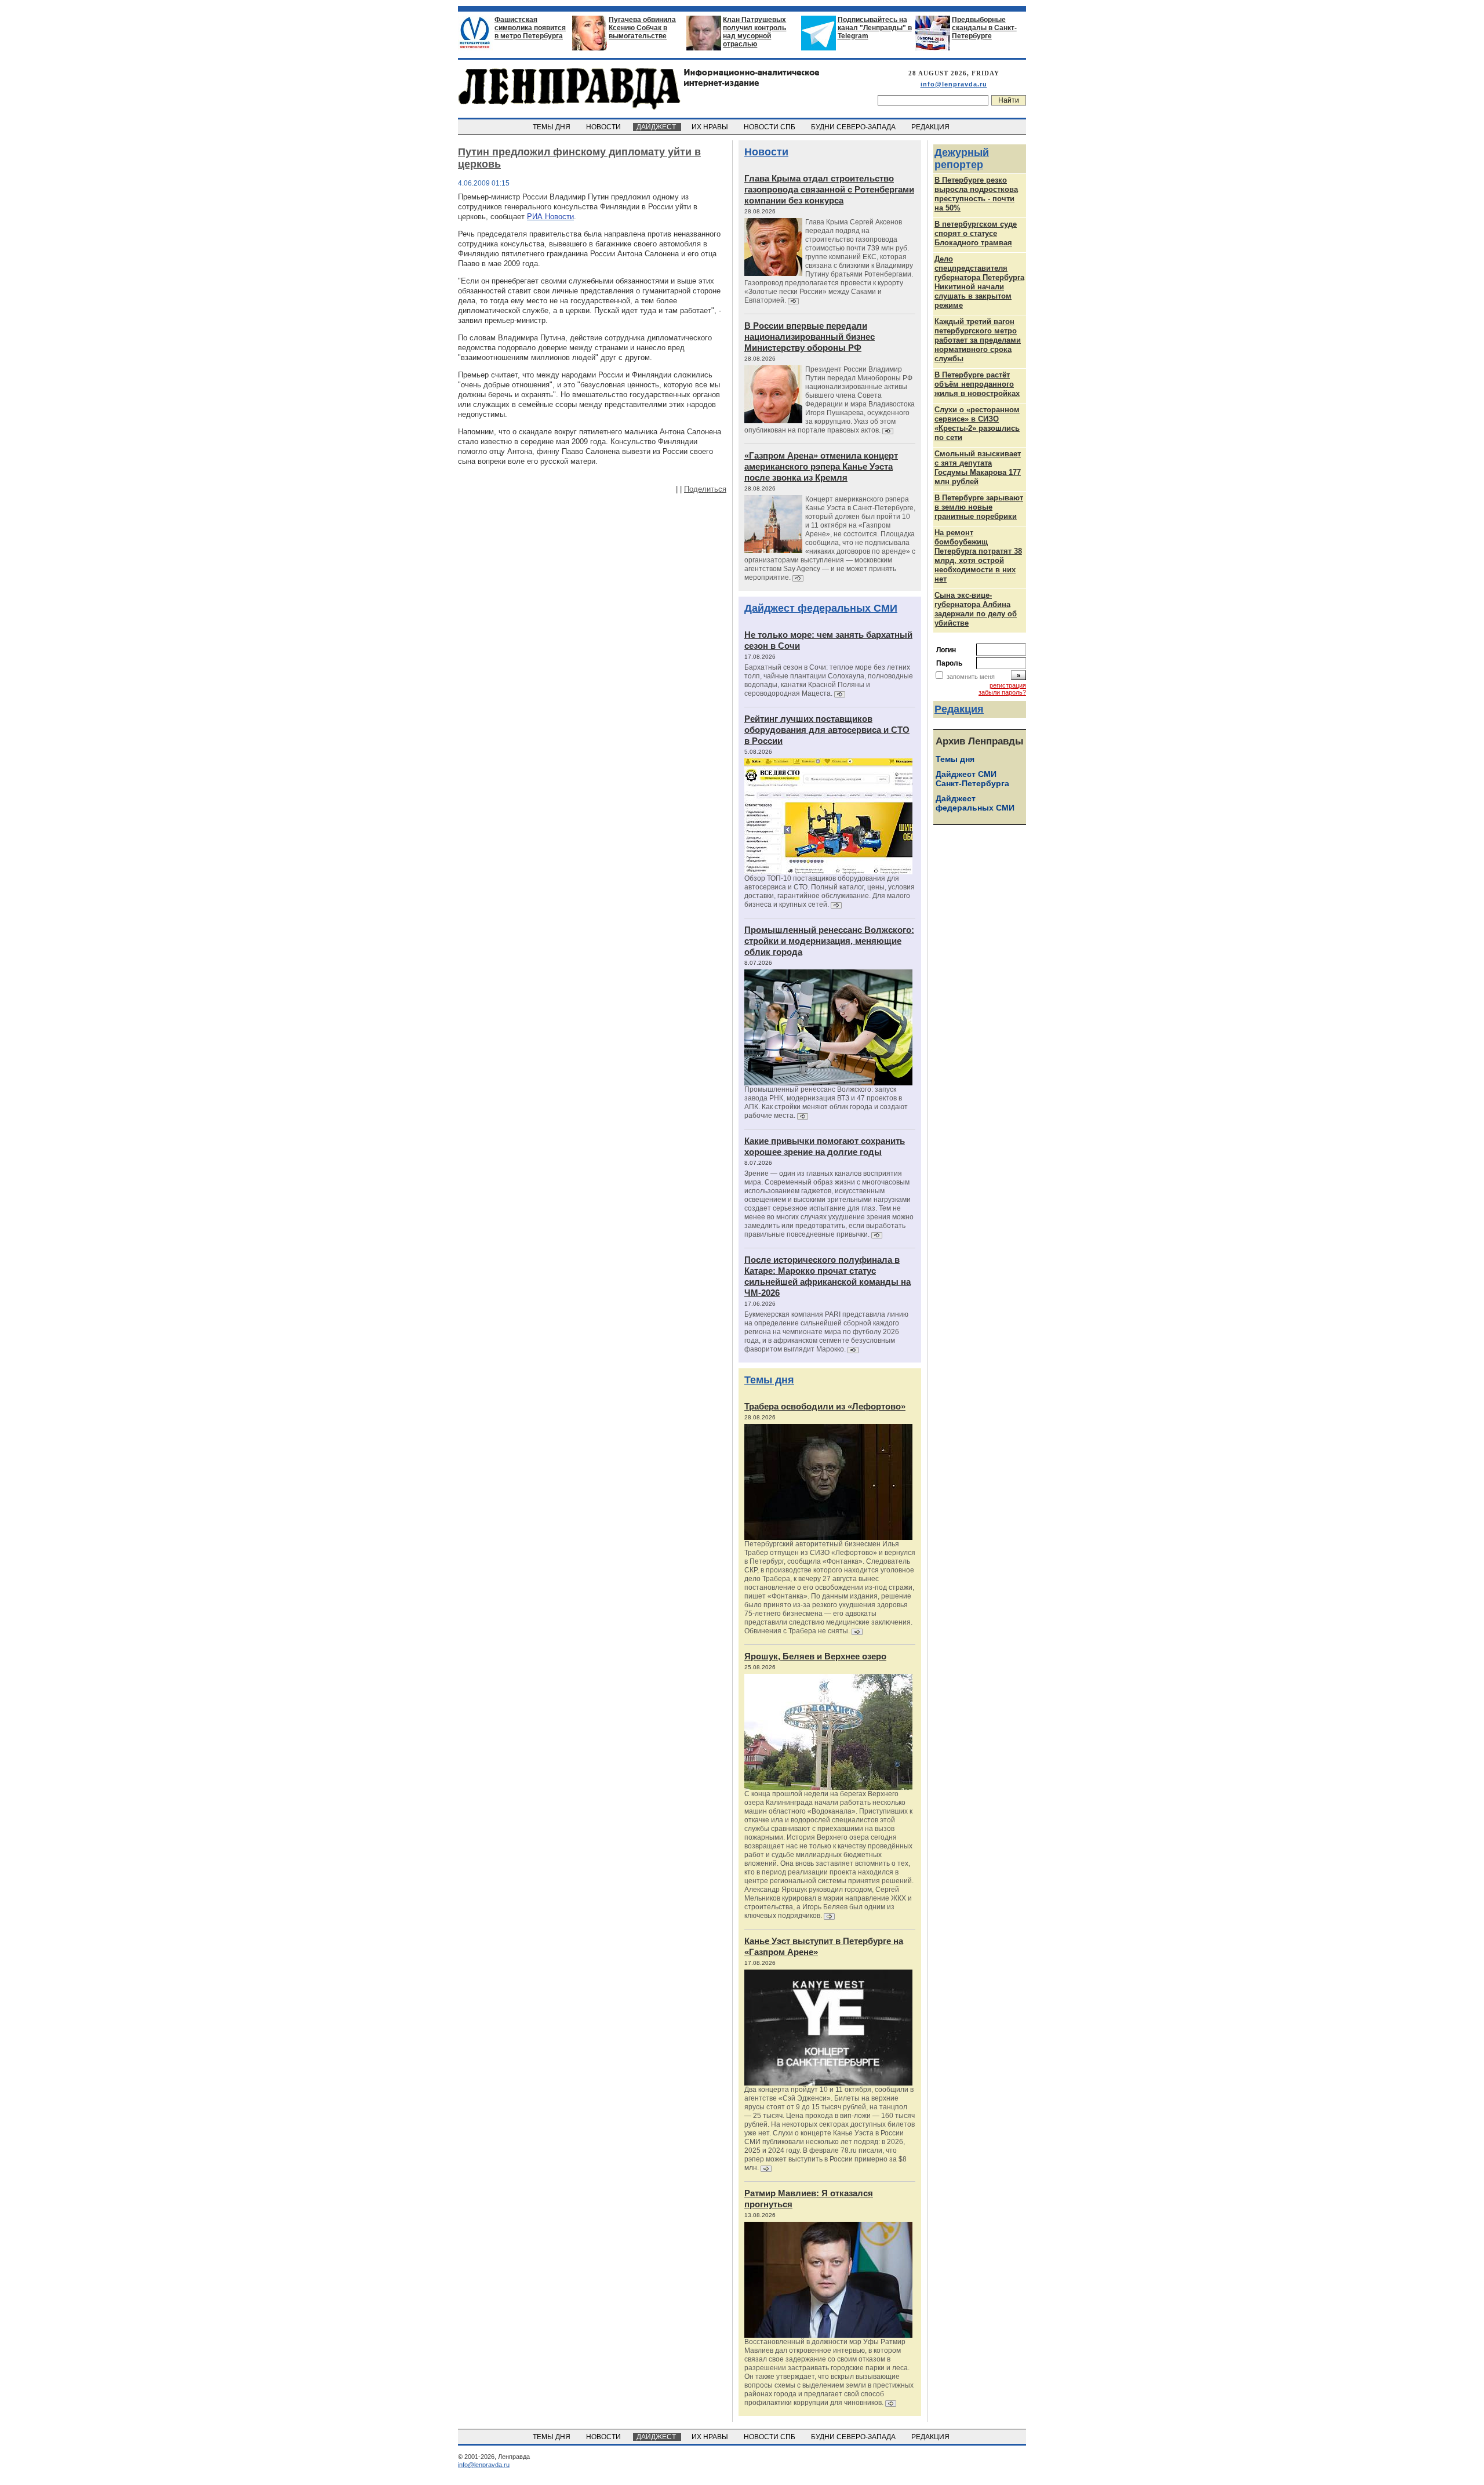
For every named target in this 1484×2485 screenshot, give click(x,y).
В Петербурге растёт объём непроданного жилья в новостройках (977, 384)
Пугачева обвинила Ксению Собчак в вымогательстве (642, 28)
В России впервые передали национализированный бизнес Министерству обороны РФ (810, 337)
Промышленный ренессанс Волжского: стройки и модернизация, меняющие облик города (829, 941)
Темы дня (769, 1380)
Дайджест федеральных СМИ (821, 608)
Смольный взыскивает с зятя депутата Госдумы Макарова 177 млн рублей (978, 468)
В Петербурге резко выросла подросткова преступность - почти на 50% (976, 194)
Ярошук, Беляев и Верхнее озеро (815, 1656)
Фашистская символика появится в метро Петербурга (530, 28)
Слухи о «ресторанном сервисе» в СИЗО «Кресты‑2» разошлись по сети (977, 424)
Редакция (959, 709)
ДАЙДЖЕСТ (657, 127)
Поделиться (705, 489)
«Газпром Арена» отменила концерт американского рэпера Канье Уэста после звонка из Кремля (821, 466)
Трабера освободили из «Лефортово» (825, 1406)
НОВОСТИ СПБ (770, 127)
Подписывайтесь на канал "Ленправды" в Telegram (875, 28)
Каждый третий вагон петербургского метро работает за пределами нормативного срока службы (978, 340)
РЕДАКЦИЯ (931, 127)
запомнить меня (971, 677)
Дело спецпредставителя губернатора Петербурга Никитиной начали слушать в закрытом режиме (979, 282)
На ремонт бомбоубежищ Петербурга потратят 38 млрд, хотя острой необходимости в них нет (978, 556)
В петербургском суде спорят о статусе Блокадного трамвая (976, 233)
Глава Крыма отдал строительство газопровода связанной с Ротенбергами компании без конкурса (829, 189)
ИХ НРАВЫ (711, 127)
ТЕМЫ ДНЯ (552, 127)
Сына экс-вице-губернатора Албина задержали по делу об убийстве (976, 609)
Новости (766, 152)
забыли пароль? (1002, 692)
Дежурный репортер (962, 159)
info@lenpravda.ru (954, 84)
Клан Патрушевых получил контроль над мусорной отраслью (754, 32)
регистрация (1008, 685)
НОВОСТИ (604, 127)
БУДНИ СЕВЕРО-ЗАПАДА (854, 127)
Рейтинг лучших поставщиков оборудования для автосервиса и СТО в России (827, 730)
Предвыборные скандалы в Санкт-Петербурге (984, 28)
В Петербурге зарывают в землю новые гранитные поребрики (979, 507)
